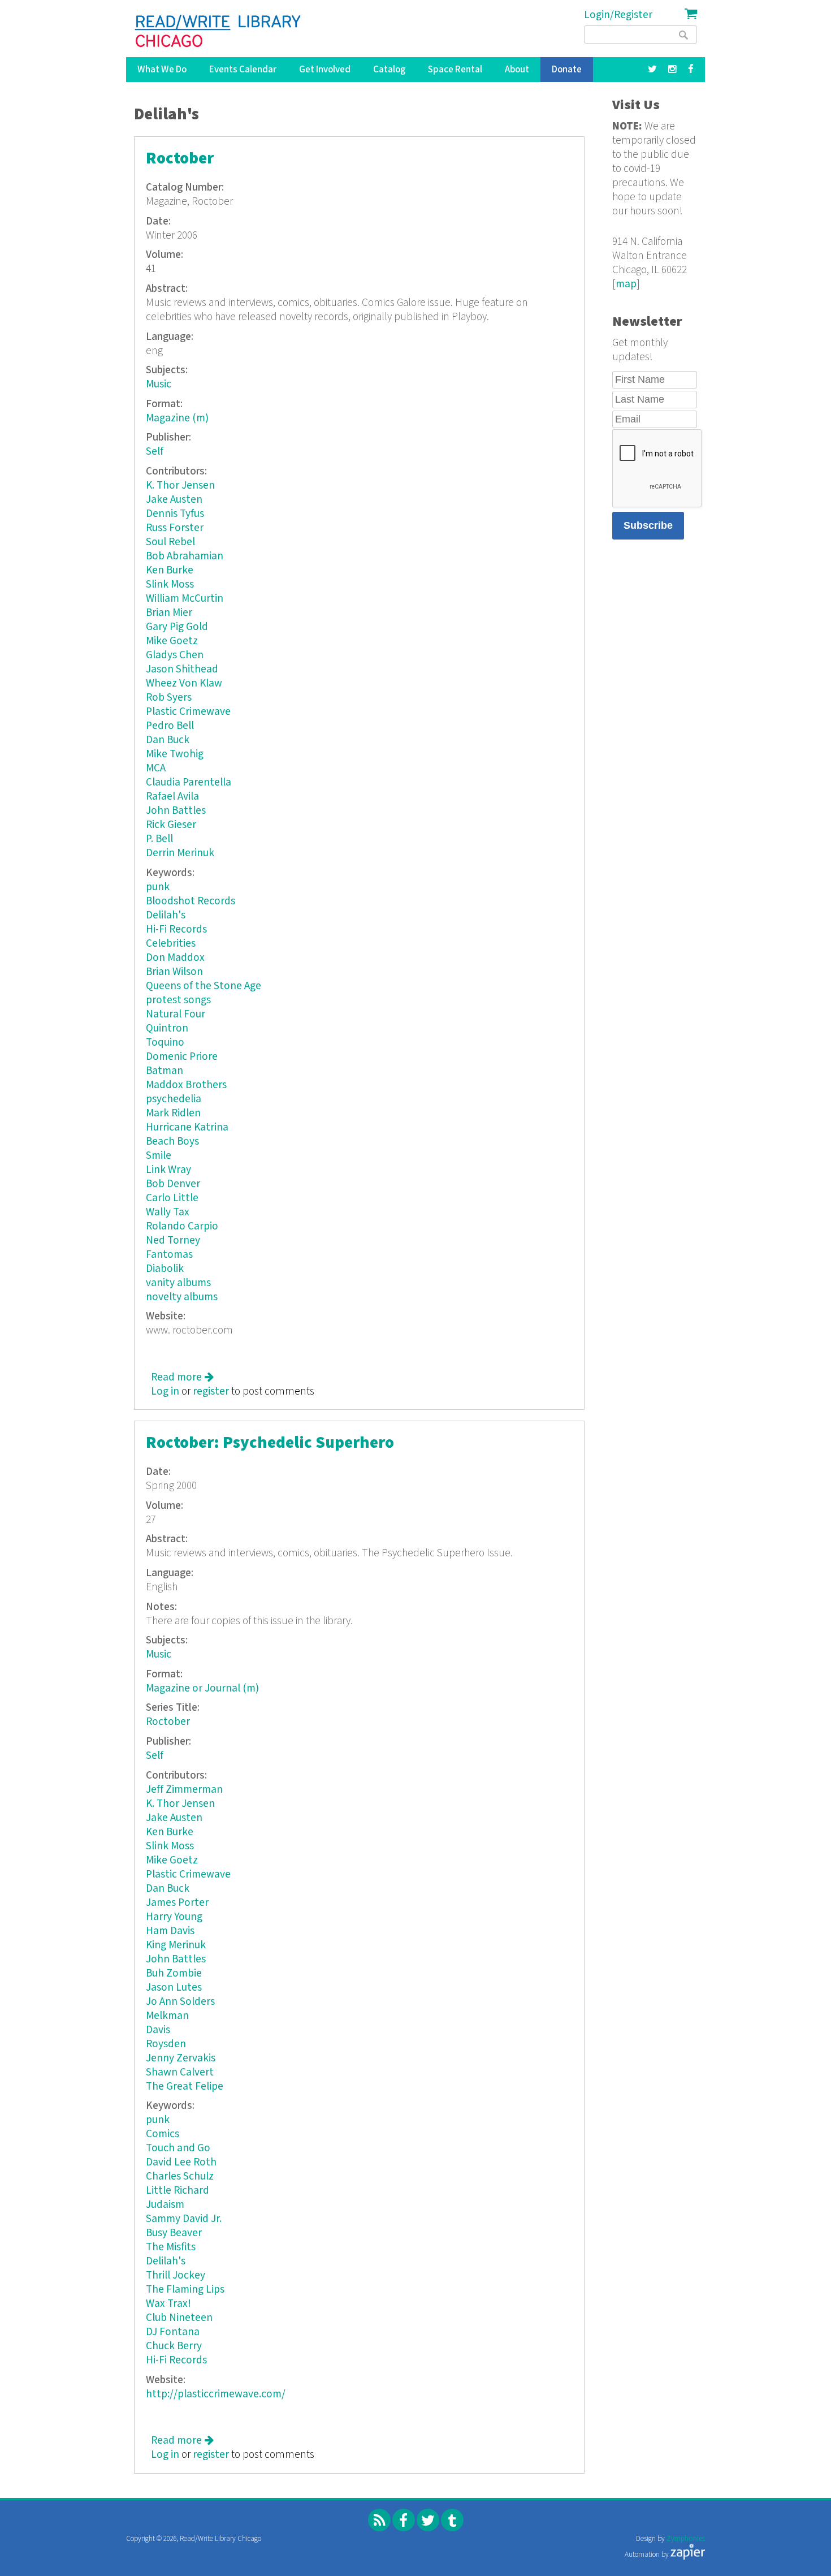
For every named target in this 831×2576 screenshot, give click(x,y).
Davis (158, 2030)
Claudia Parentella (189, 782)
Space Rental (455, 70)
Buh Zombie (174, 1973)
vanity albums (178, 1283)
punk (158, 887)
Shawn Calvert (180, 2072)
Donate (567, 70)
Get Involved (325, 70)
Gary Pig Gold (177, 627)
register (211, 1391)
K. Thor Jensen (180, 486)
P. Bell (159, 839)
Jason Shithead (182, 669)
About (517, 70)
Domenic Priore (182, 1057)
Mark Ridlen (173, 1113)
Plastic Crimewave (188, 712)
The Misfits (171, 2247)
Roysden (166, 2044)
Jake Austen (174, 500)
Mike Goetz (172, 641)
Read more (182, 1377)
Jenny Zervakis (181, 2058)
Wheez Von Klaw (184, 683)
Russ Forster (175, 528)
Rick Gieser (171, 825)
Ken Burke (170, 570)
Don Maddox (175, 958)
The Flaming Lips (185, 2290)
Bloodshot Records (191, 901)
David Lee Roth (181, 2162)
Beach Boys (172, 1142)
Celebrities (171, 944)
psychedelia (174, 1099)
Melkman (167, 2016)
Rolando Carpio (182, 1226)
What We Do (162, 70)
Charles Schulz (180, 2176)
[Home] (218, 31)
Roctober (180, 159)
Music (159, 384)
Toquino (165, 1043)
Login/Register (618, 15)
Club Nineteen (179, 2318)
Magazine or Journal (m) (202, 1688)
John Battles (176, 811)
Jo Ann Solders (180, 2002)
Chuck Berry (174, 2346)
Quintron (167, 1028)
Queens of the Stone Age (204, 986)
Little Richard (178, 2191)
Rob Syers (169, 698)
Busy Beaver (174, 2233)
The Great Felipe (185, 2087)
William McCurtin (185, 599)
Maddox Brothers (186, 1085)
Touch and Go (178, 2148)
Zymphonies (686, 2539)
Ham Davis (170, 1931)
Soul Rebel (170, 542)
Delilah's (166, 915)
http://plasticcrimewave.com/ (216, 2394)
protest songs (178, 1000)
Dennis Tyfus (175, 514)
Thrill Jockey (176, 2275)
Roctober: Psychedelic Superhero (270, 1443)
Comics (163, 2134)
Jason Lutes (174, 1988)
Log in (165, 1391)
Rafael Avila (172, 797)
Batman (165, 1071)
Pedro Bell (170, 726)
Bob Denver (173, 1184)
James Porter (177, 1903)
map (626, 284)
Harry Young (174, 1917)
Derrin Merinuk (180, 853)
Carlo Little (172, 1198)
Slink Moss (170, 584)
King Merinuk (176, 1945)
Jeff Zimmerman (184, 1790)
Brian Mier (169, 613)
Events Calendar (243, 70)
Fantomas (169, 1255)
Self (155, 452)
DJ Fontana (173, 2332)
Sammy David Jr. (184, 2219)
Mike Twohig (175, 754)
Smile (159, 1156)
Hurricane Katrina (187, 1127)
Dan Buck (168, 740)
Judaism (165, 2205)
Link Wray (168, 1170)
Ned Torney (173, 1240)
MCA (156, 768)
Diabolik (165, 1269)
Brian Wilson (174, 972)
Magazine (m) (177, 418)
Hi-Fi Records (176, 929)
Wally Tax (168, 1212)
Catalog (389, 70)
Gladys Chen (175, 655)
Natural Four (176, 1014)
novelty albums (182, 1297)
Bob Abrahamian (185, 556)
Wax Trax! (168, 2304)
